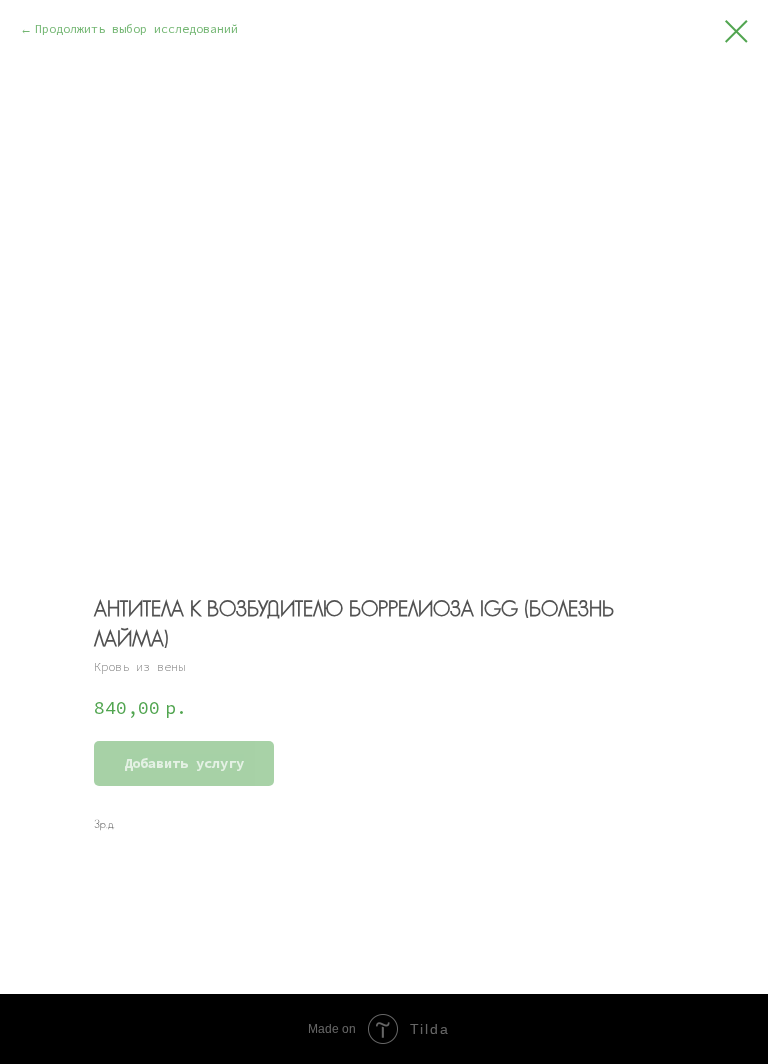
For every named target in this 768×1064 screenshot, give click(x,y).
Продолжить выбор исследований (140, 28)
